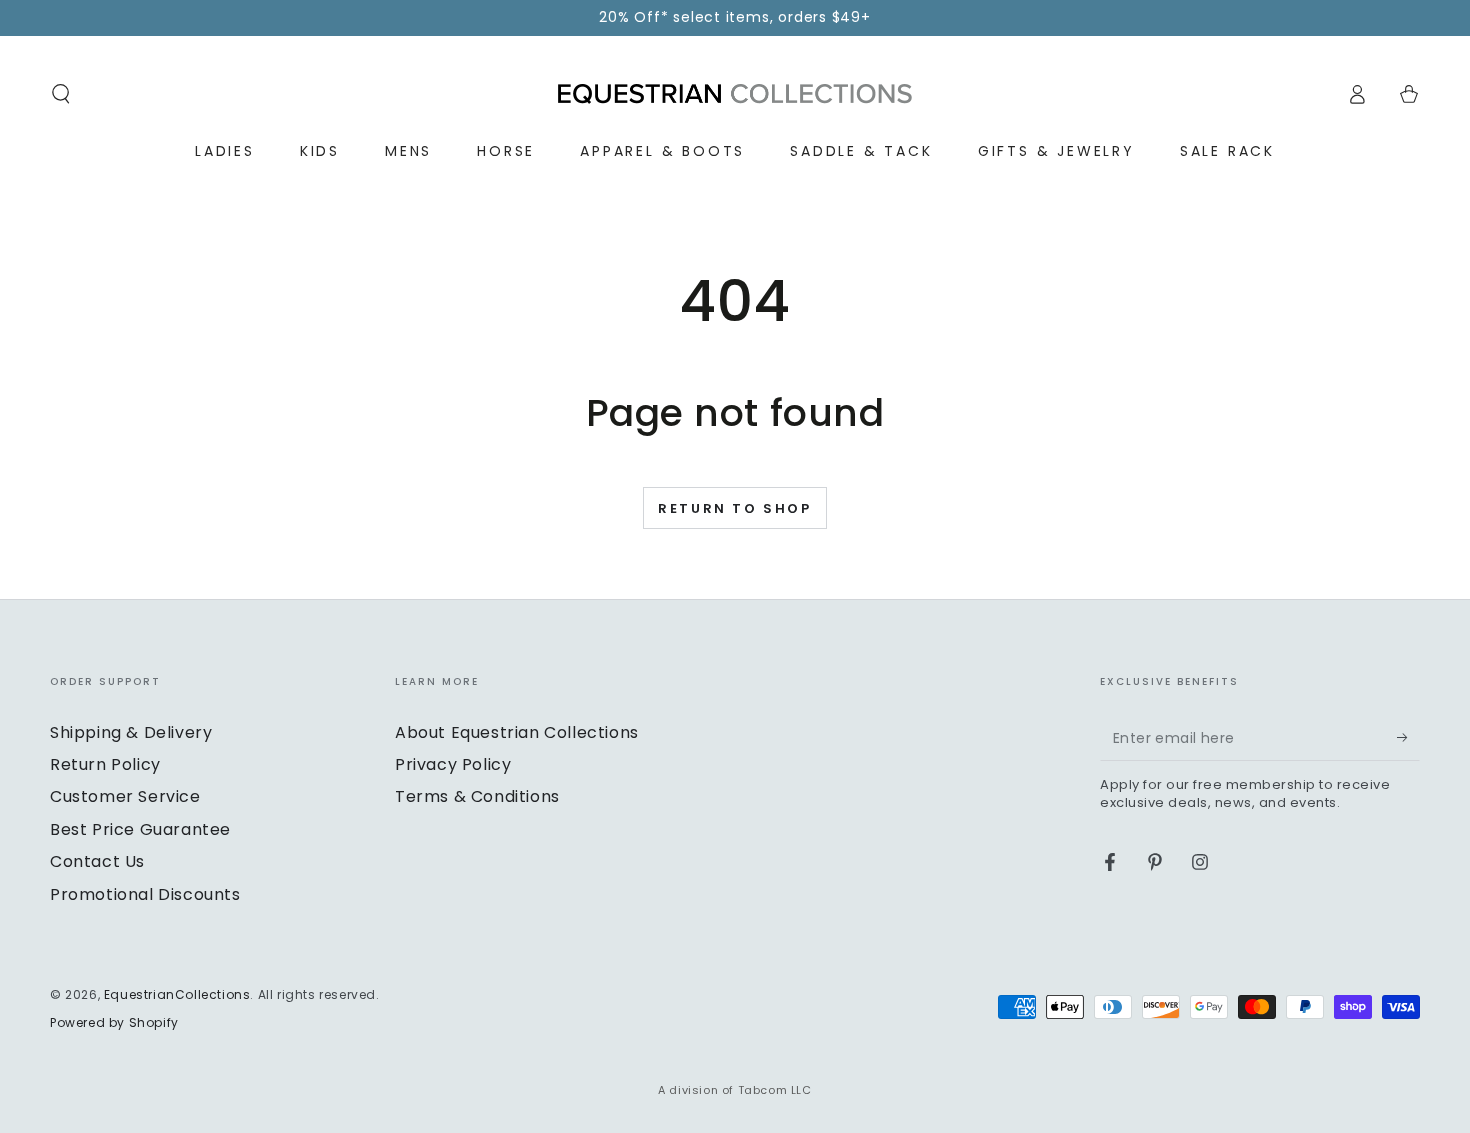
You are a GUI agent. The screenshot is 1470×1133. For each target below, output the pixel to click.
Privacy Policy (453, 764)
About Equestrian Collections (517, 732)
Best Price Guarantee (140, 829)
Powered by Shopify (114, 1023)
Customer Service (125, 796)
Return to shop (734, 508)
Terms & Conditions (477, 796)
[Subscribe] (1408, 738)
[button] (61, 94)
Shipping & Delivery (131, 732)
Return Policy (105, 764)
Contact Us (97, 861)
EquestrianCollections (177, 994)
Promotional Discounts (145, 894)
